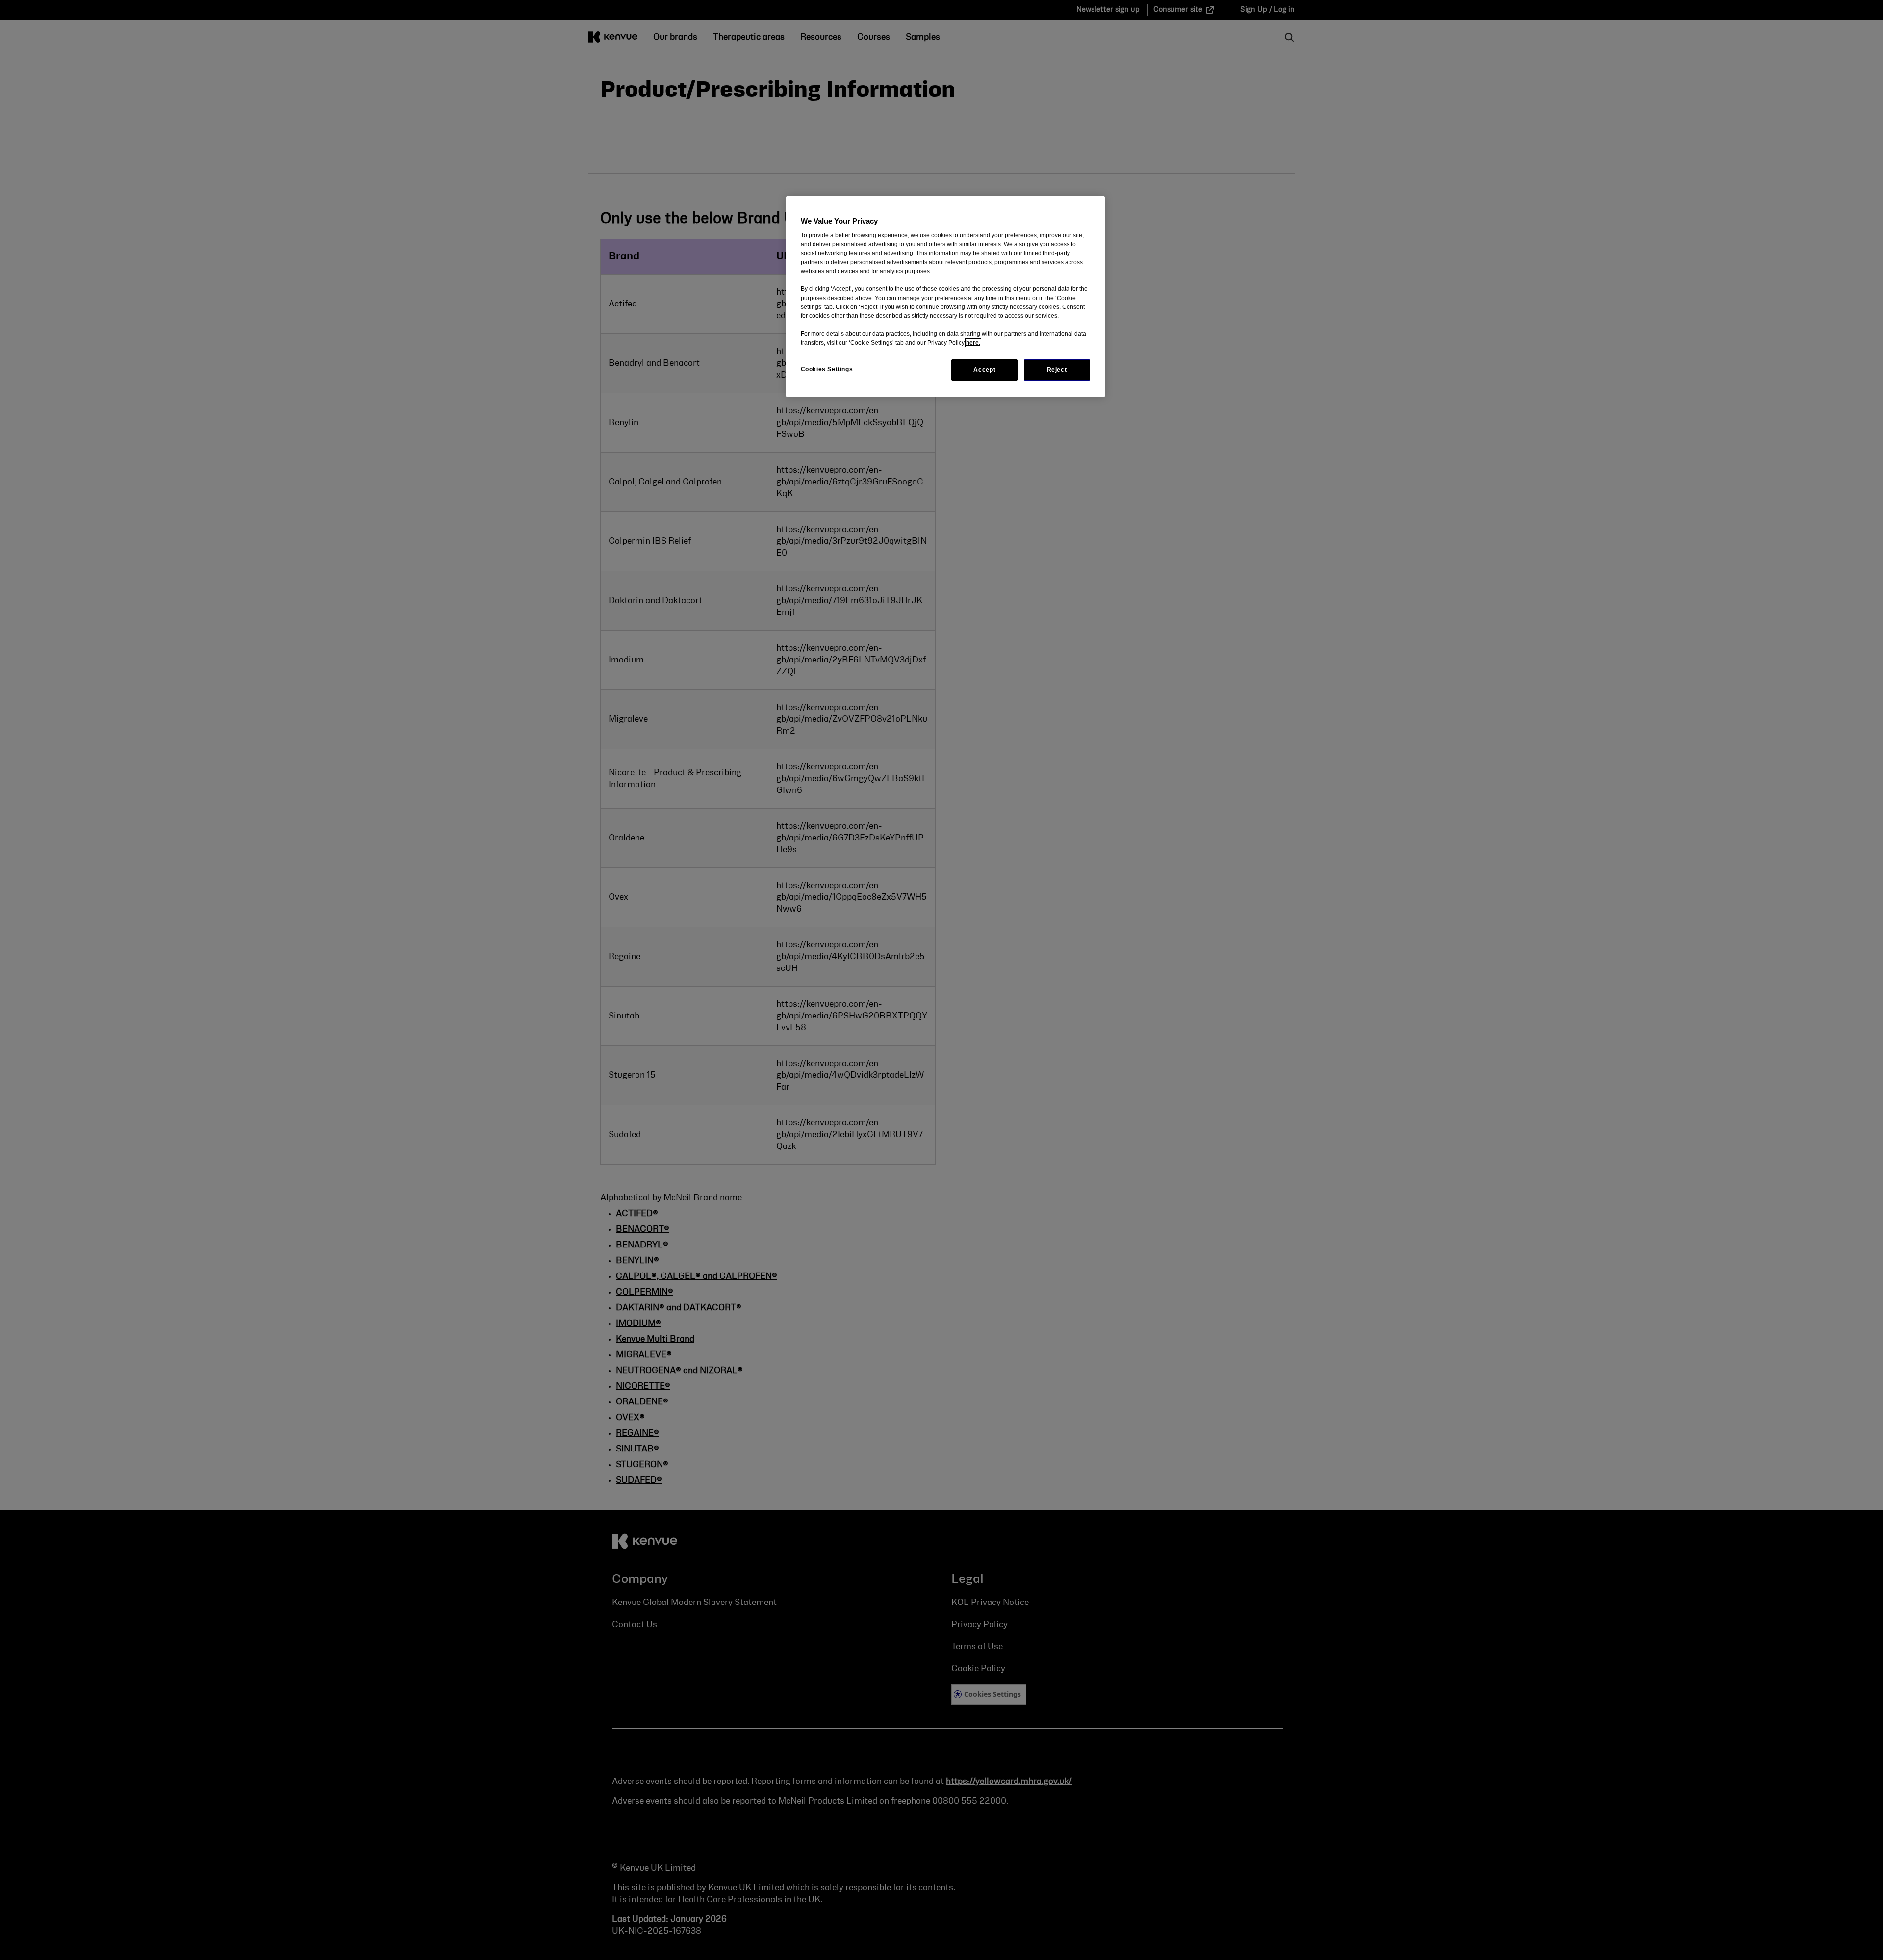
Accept (984, 370)
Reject (1057, 370)
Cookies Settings (827, 369)
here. (973, 343)
